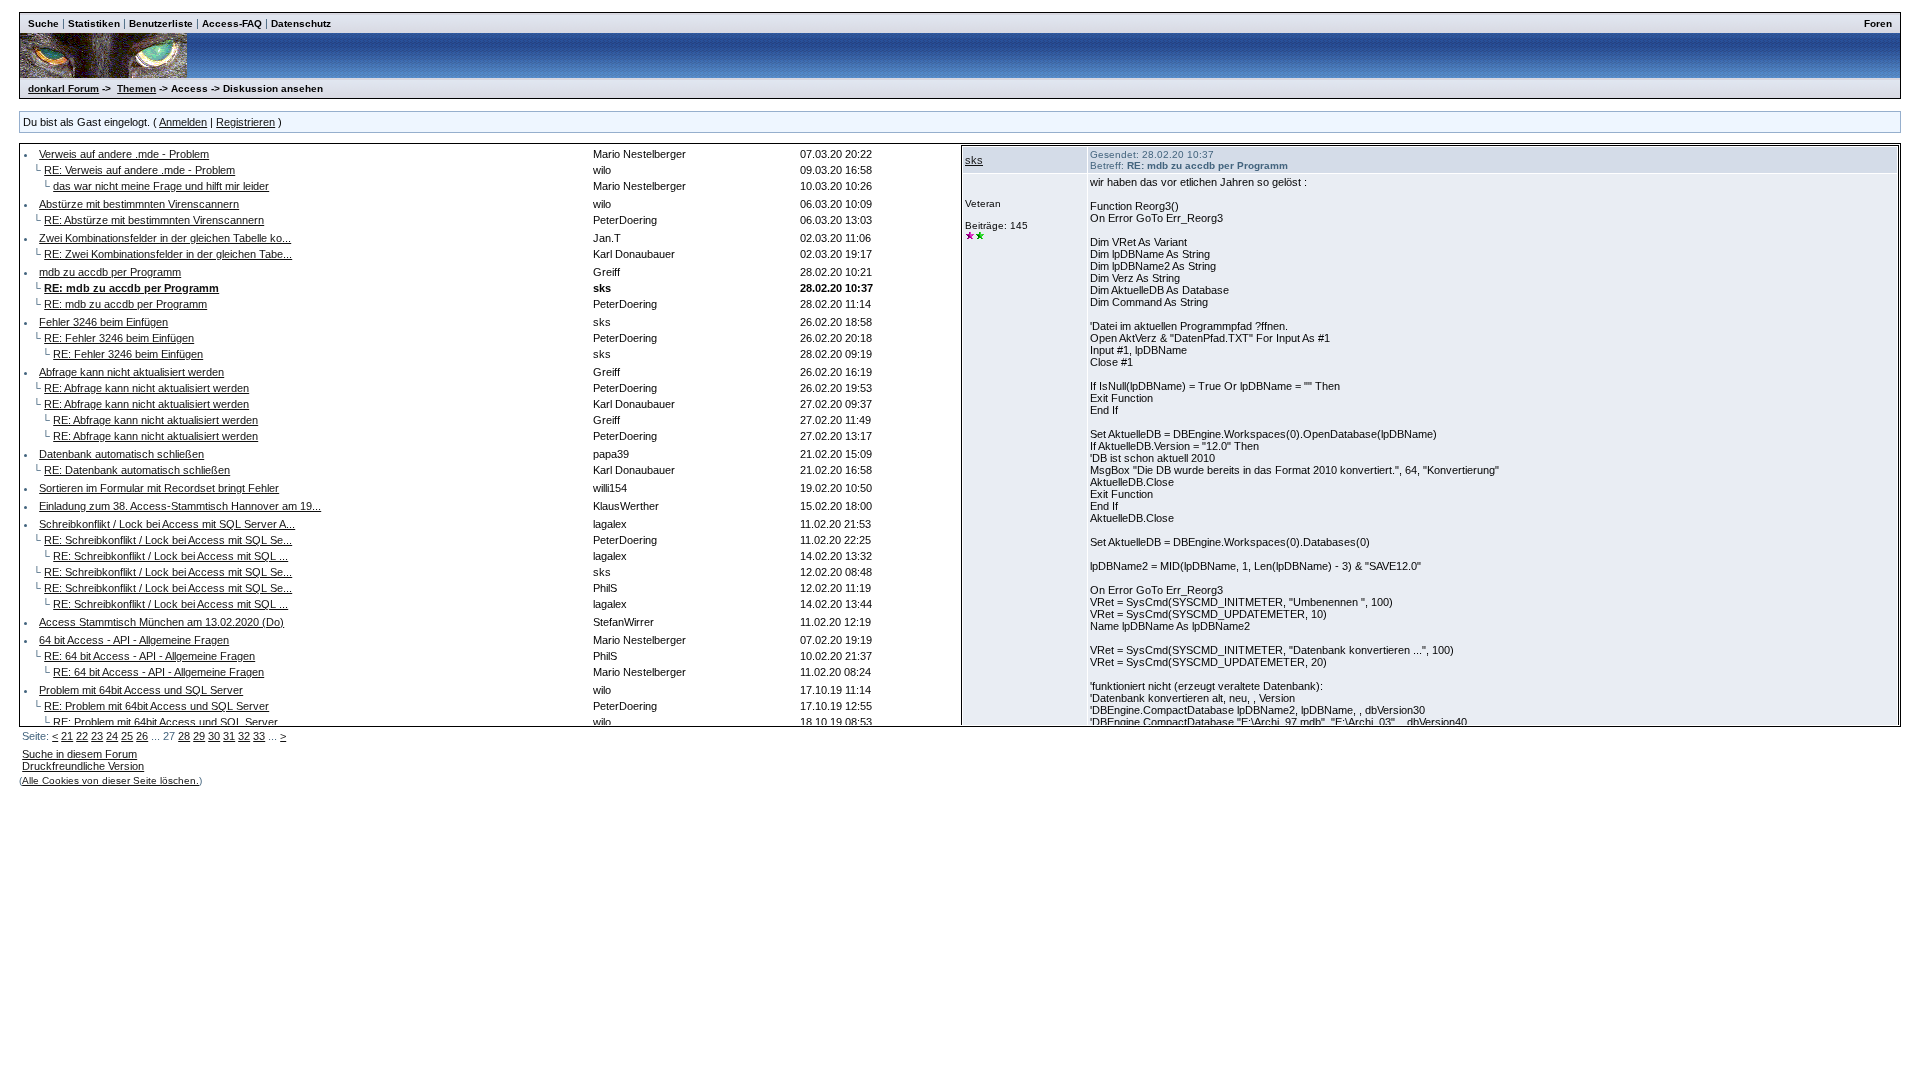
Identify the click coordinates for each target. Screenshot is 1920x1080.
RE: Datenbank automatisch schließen (137, 470)
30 (214, 736)
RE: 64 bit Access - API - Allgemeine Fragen (149, 656)
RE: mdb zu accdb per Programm (125, 304)
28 (184, 736)
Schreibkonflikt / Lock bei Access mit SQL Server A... (167, 524)
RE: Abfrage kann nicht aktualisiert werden (146, 388)
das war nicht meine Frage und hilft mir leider (161, 186)
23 (97, 736)
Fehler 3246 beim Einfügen (103, 322)
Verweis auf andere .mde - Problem (124, 154)
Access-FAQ (232, 23)
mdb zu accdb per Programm (110, 272)
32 (244, 736)
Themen (136, 88)
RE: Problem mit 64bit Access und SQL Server (156, 706)
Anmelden (183, 122)
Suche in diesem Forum (79, 754)
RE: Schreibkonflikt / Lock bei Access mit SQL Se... (168, 540)
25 (127, 736)
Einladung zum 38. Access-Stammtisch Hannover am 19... (180, 506)
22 (82, 736)
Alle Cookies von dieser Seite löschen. (110, 780)
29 (199, 736)
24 (112, 736)
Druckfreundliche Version (83, 766)
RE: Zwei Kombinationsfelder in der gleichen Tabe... (168, 254)
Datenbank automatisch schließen (121, 454)
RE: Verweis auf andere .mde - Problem (139, 170)
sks (974, 160)
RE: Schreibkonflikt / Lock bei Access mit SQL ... (170, 556)
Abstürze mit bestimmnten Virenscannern (139, 204)
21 (67, 736)
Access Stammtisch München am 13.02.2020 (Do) (161, 622)
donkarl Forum (63, 88)
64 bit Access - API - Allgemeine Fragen (134, 640)
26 (142, 736)
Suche (43, 23)
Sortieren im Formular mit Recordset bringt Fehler (159, 488)
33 (259, 736)
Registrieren (245, 122)
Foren (1878, 23)
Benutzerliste (161, 23)
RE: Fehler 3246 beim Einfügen (119, 338)
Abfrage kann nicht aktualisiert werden (131, 372)
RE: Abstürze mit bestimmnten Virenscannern (154, 220)
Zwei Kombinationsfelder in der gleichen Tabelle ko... (165, 238)
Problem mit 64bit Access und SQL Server (141, 690)
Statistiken (94, 23)
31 (229, 736)
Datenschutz (301, 23)
